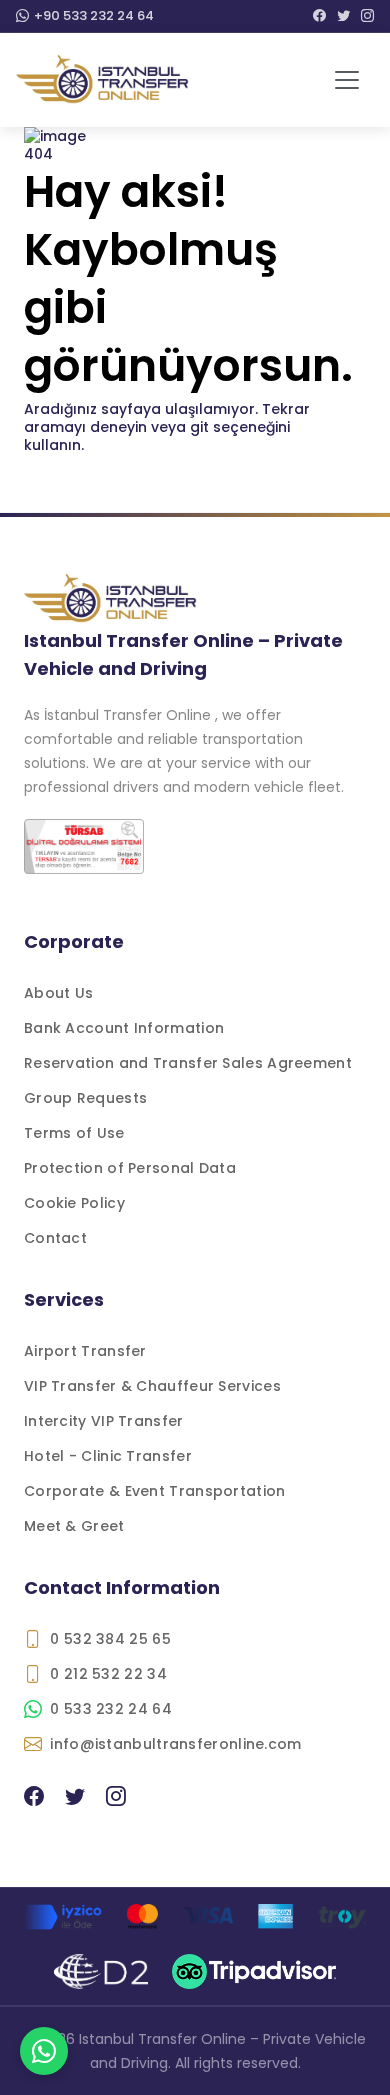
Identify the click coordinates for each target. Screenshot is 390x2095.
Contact (55, 1238)
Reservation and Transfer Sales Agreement (188, 1063)
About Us (58, 993)
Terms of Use (74, 1133)
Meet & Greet (74, 1526)
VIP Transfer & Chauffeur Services (152, 1386)
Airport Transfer (85, 1351)
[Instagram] (367, 16)
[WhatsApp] (44, 2051)
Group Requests (85, 1098)
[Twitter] (343, 16)
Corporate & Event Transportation (155, 1491)
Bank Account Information (124, 1028)
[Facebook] (319, 16)
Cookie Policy (74, 1203)
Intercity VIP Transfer (104, 1421)
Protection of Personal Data (130, 1168)
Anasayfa (59, 503)
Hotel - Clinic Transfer (108, 1456)
